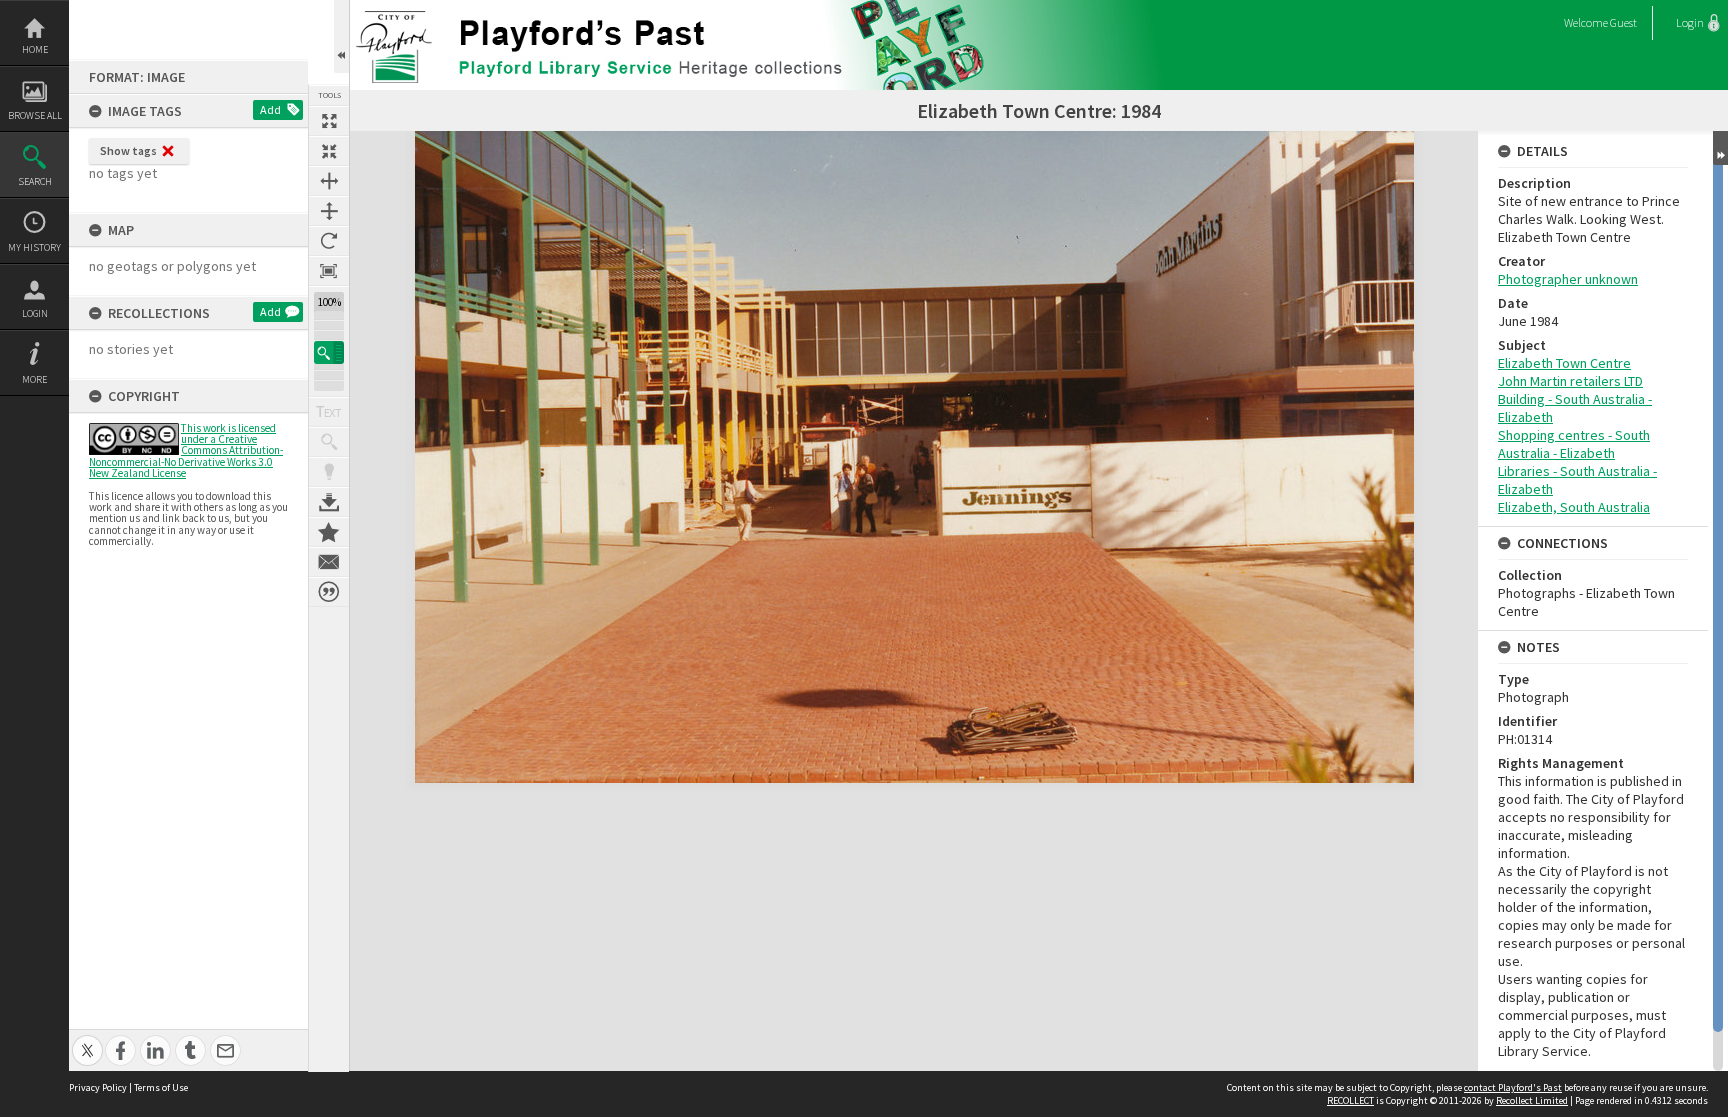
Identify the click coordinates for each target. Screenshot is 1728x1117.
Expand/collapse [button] (1720, 148)
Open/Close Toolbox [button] (341, 36)
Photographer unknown (1568, 279)
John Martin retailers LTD (1570, 381)
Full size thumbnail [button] (329, 121)
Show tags (128, 150)
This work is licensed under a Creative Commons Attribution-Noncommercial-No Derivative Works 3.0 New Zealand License (186, 450)
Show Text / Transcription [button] (329, 412)
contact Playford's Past (1513, 1087)
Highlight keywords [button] (329, 472)
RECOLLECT (1350, 1100)
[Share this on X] (87, 1039)
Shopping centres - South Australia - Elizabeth (1574, 444)
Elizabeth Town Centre (1564, 363)
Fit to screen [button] (329, 151)
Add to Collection (329, 532)
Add (270, 109)
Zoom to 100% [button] (329, 271)
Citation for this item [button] (329, 592)
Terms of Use (161, 1087)
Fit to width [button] (329, 181)
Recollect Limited (1532, 1100)
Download (329, 502)
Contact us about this (329, 562)
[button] (329, 352)
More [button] (34, 379)
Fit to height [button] (329, 211)
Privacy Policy (98, 1087)
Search (35, 181)
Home (35, 49)
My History (34, 247)
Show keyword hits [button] (329, 442)
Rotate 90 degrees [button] (329, 241)
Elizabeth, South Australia (1574, 507)
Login (35, 313)
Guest (1623, 22)
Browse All (35, 115)
